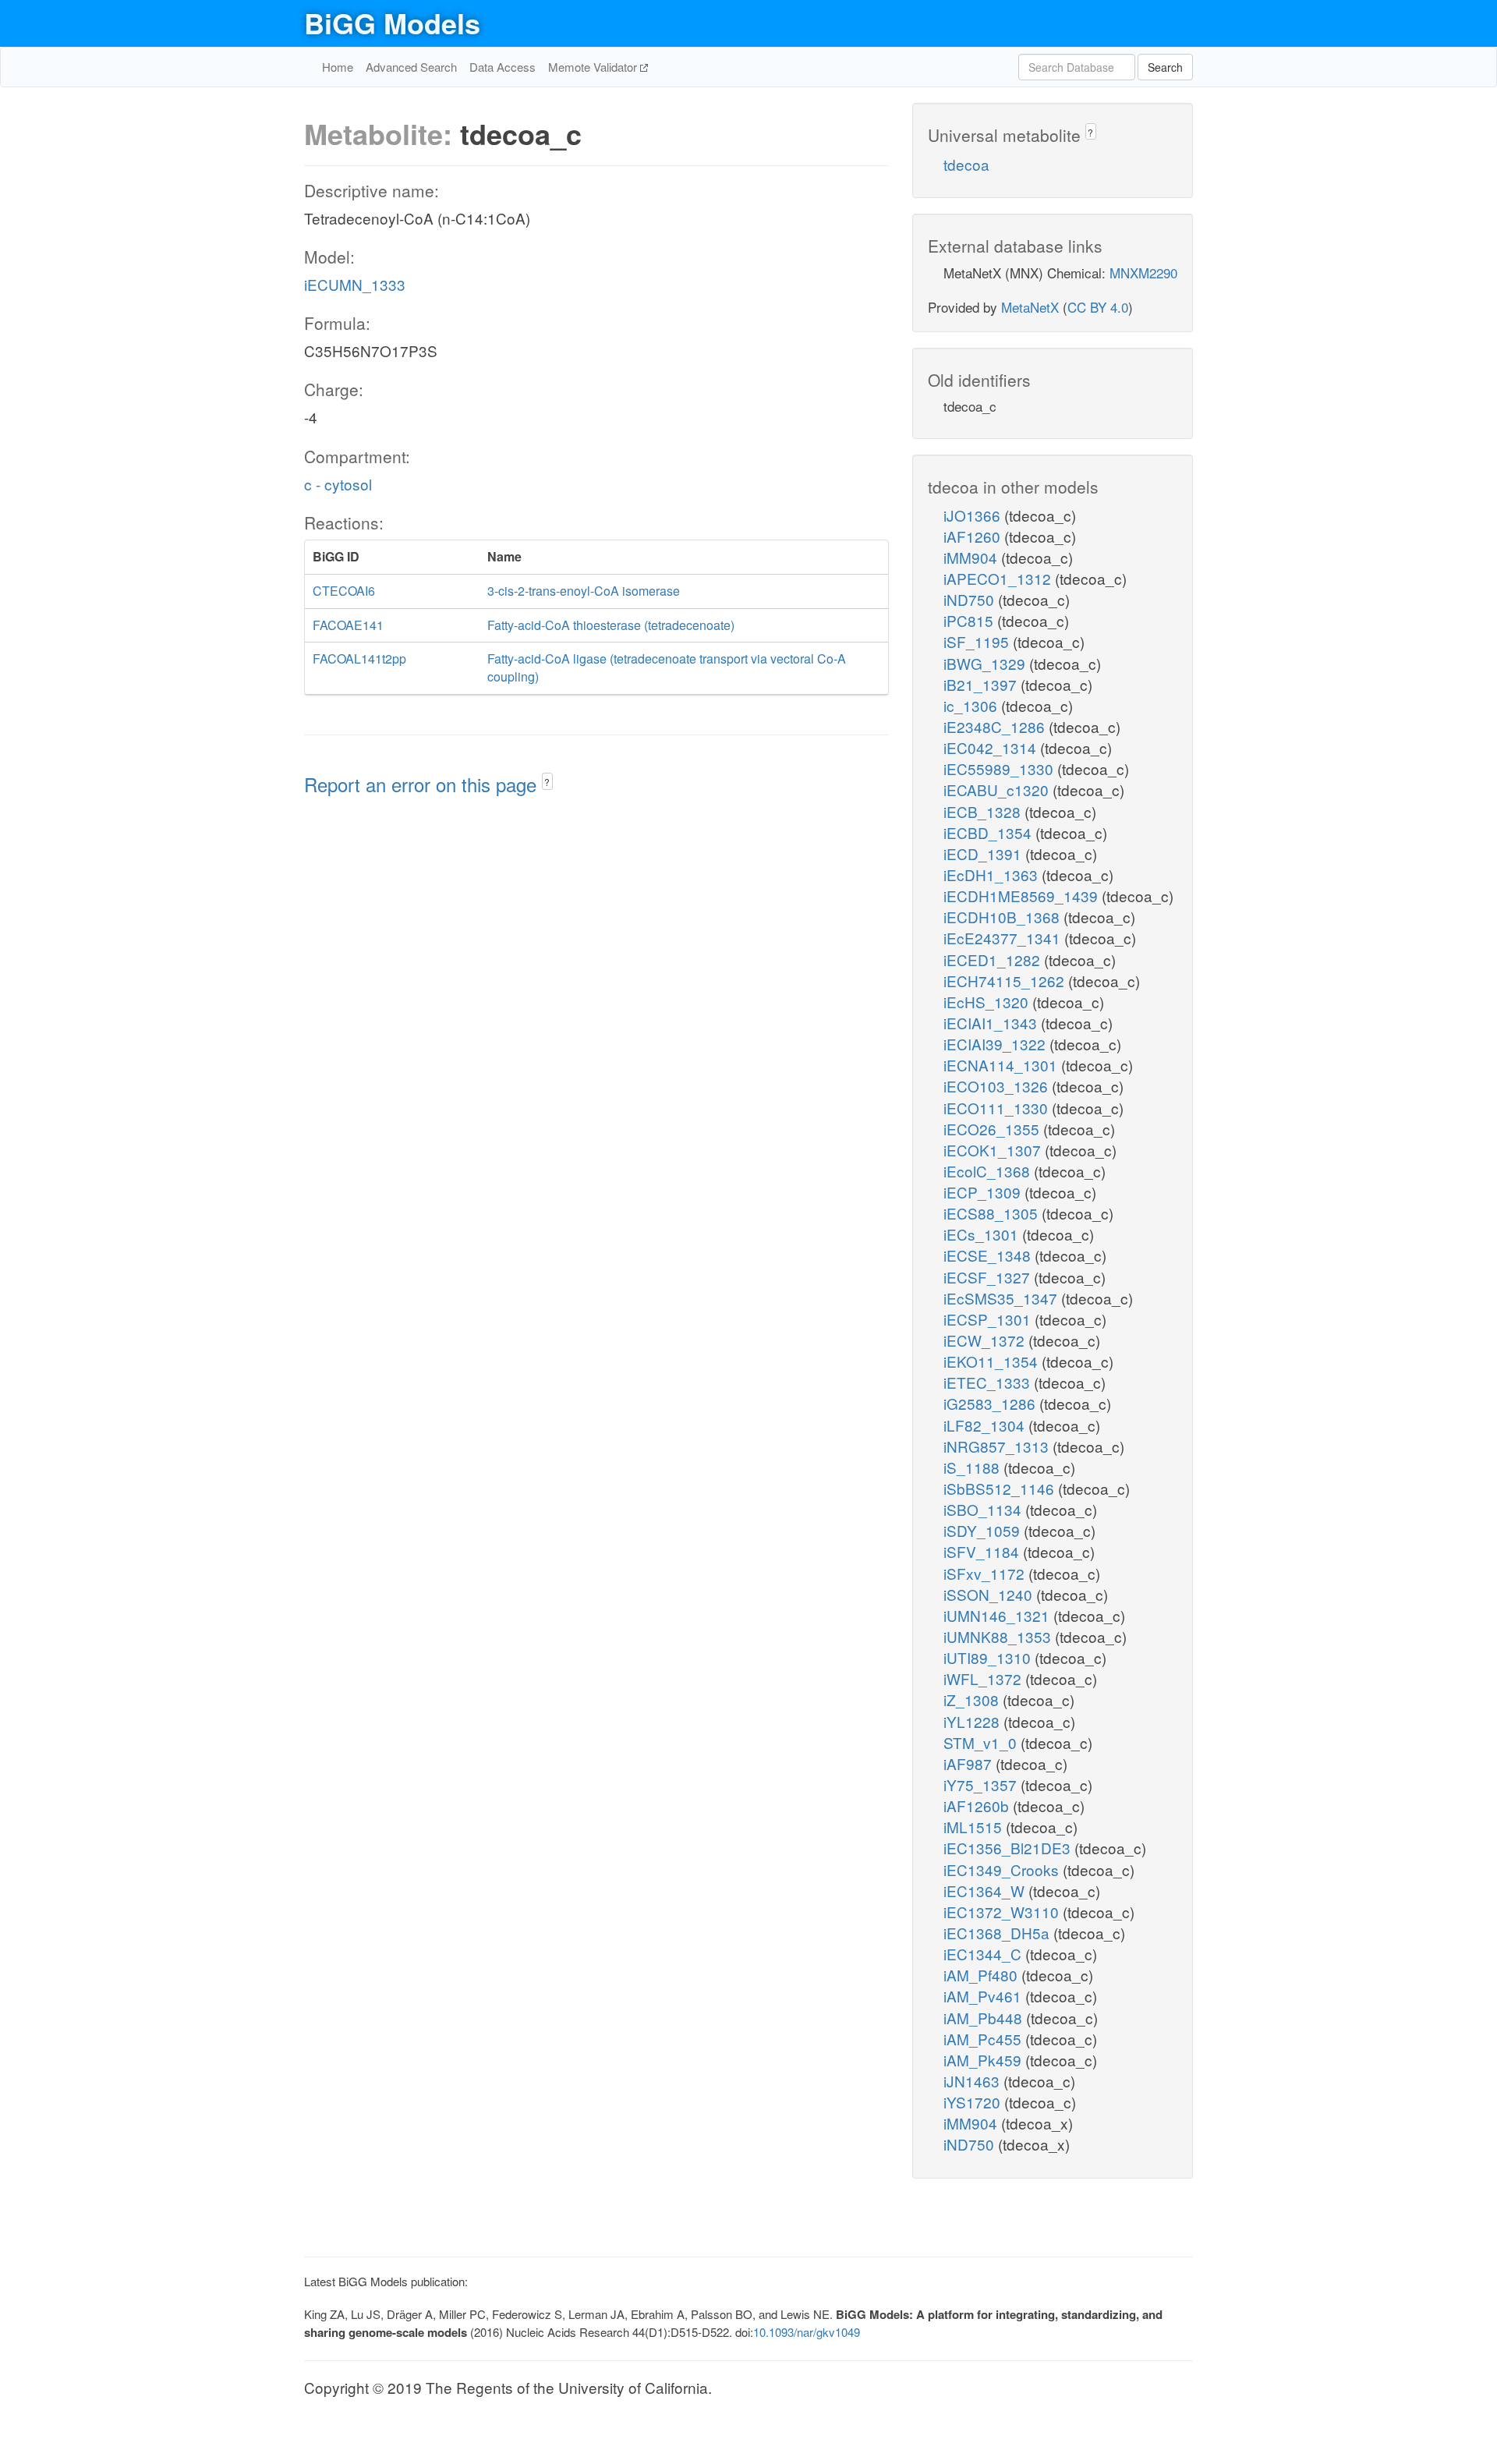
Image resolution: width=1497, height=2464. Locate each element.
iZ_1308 (973, 1699)
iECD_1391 (984, 853)
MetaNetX (1030, 307)
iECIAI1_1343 (992, 1023)
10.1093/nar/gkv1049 (807, 2332)
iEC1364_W (986, 1890)
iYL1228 (973, 1721)
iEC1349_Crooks (1003, 1869)
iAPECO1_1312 (999, 578)
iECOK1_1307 (994, 1150)
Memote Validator (594, 67)
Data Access (503, 67)
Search (1165, 67)
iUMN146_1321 (998, 1615)
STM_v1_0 (982, 1742)
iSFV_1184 (983, 1551)
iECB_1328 (984, 811)
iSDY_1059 (984, 1530)
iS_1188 (973, 1467)
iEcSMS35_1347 (1002, 1298)
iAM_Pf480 (982, 1975)
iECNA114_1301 (1002, 1065)
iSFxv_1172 (986, 1573)
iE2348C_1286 (996, 726)
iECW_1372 (986, 1340)
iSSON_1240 (990, 1594)
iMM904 (972, 557)
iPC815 (970, 620)
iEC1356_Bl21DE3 (1009, 1848)
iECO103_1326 (998, 1086)
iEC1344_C (984, 1954)
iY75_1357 (982, 1784)
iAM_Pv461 (984, 1996)
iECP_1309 (984, 1192)
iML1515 (975, 1827)
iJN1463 (973, 2081)
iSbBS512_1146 (1001, 1488)
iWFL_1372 (984, 1678)
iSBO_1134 (984, 1509)
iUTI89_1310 (989, 1657)
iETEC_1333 (989, 1382)
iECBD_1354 (989, 832)
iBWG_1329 (986, 663)
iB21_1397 (982, 684)
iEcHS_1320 (988, 1002)
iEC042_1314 (992, 747)
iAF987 (970, 1763)
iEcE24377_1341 (1004, 938)
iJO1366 (974, 515)
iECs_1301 (983, 1234)
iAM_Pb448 (985, 2018)
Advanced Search (411, 67)
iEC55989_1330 (1000, 768)
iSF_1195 (978, 641)
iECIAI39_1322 (996, 1044)
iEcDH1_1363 (993, 874)
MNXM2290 (1143, 273)
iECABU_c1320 (998, 789)
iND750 (971, 599)
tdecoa (966, 164)
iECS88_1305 (993, 1213)
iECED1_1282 (994, 959)
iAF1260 (974, 536)
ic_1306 (972, 705)
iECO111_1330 (998, 1108)
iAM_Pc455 (984, 2039)
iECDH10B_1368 (1003, 917)
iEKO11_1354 (993, 1361)
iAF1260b (978, 1806)
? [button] (547, 782)
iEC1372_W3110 (1003, 1912)
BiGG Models (392, 23)
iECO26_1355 (993, 1129)
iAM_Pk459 (984, 2060)
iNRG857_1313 (998, 1446)
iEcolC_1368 (989, 1171)
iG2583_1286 (991, 1403)
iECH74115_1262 (1006, 981)
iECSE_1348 (989, 1255)
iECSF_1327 (989, 1277)
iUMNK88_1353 (999, 1636)
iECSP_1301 (989, 1319)
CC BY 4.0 (1098, 307)
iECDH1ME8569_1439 (1023, 896)
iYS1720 (974, 2102)
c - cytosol (338, 484)
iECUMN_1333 (355, 284)
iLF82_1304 (986, 1425)
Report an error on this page (423, 784)
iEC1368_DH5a (998, 1933)
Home (338, 67)
